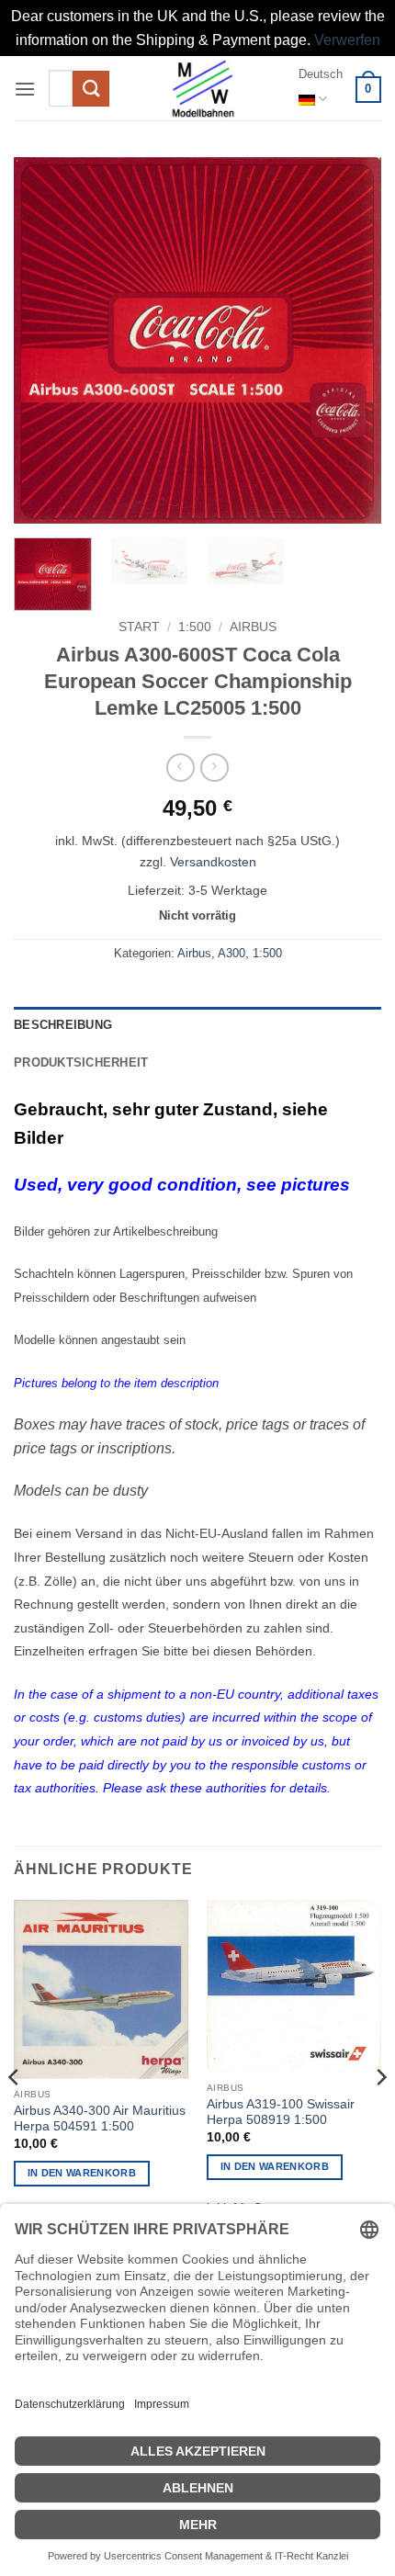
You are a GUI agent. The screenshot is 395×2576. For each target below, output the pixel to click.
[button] (25, 89)
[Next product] (181, 768)
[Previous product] (214, 768)
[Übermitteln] (91, 89)
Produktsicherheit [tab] (81, 1062)
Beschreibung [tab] (63, 1025)
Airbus (253, 627)
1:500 (195, 627)
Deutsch (321, 74)
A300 (231, 953)
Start (139, 627)
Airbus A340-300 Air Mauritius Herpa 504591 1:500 (100, 2119)
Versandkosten (213, 862)
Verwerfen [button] (347, 40)
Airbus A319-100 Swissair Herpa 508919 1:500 (281, 2113)
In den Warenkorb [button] (82, 2173)
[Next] (351, 341)
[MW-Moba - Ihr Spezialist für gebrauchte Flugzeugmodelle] (203, 88)
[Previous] (44, 341)
